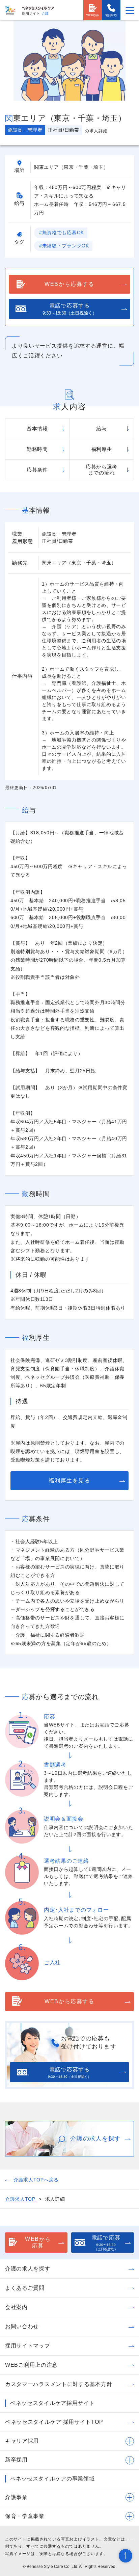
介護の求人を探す (28, 2269)
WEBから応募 (38, 2243)
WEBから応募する (69, 284)
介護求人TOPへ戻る (36, 2180)
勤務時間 (37, 449)
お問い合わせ (22, 2326)
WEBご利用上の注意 (31, 2365)
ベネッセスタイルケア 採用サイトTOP (54, 2422)
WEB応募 (93, 15)
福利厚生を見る (69, 1481)
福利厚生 (102, 449)
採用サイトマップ (28, 2346)
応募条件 (37, 470)
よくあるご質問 (25, 2288)
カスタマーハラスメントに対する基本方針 (59, 2384)
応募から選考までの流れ (102, 470)
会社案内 (16, 2307)
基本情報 (37, 428)
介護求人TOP (20, 2199)
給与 (101, 428)
